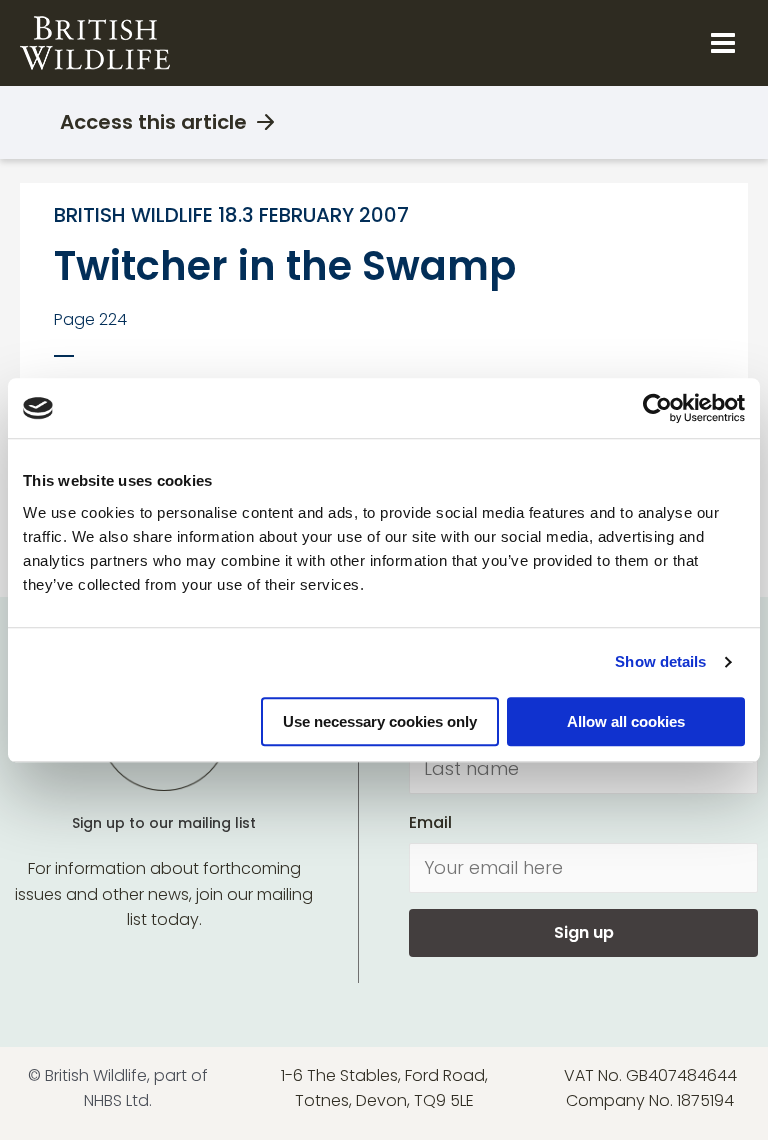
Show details (660, 661)
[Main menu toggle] (723, 43)
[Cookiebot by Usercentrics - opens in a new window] (657, 408)
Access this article (153, 122)
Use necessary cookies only (380, 721)
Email (430, 822)
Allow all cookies (626, 721)
